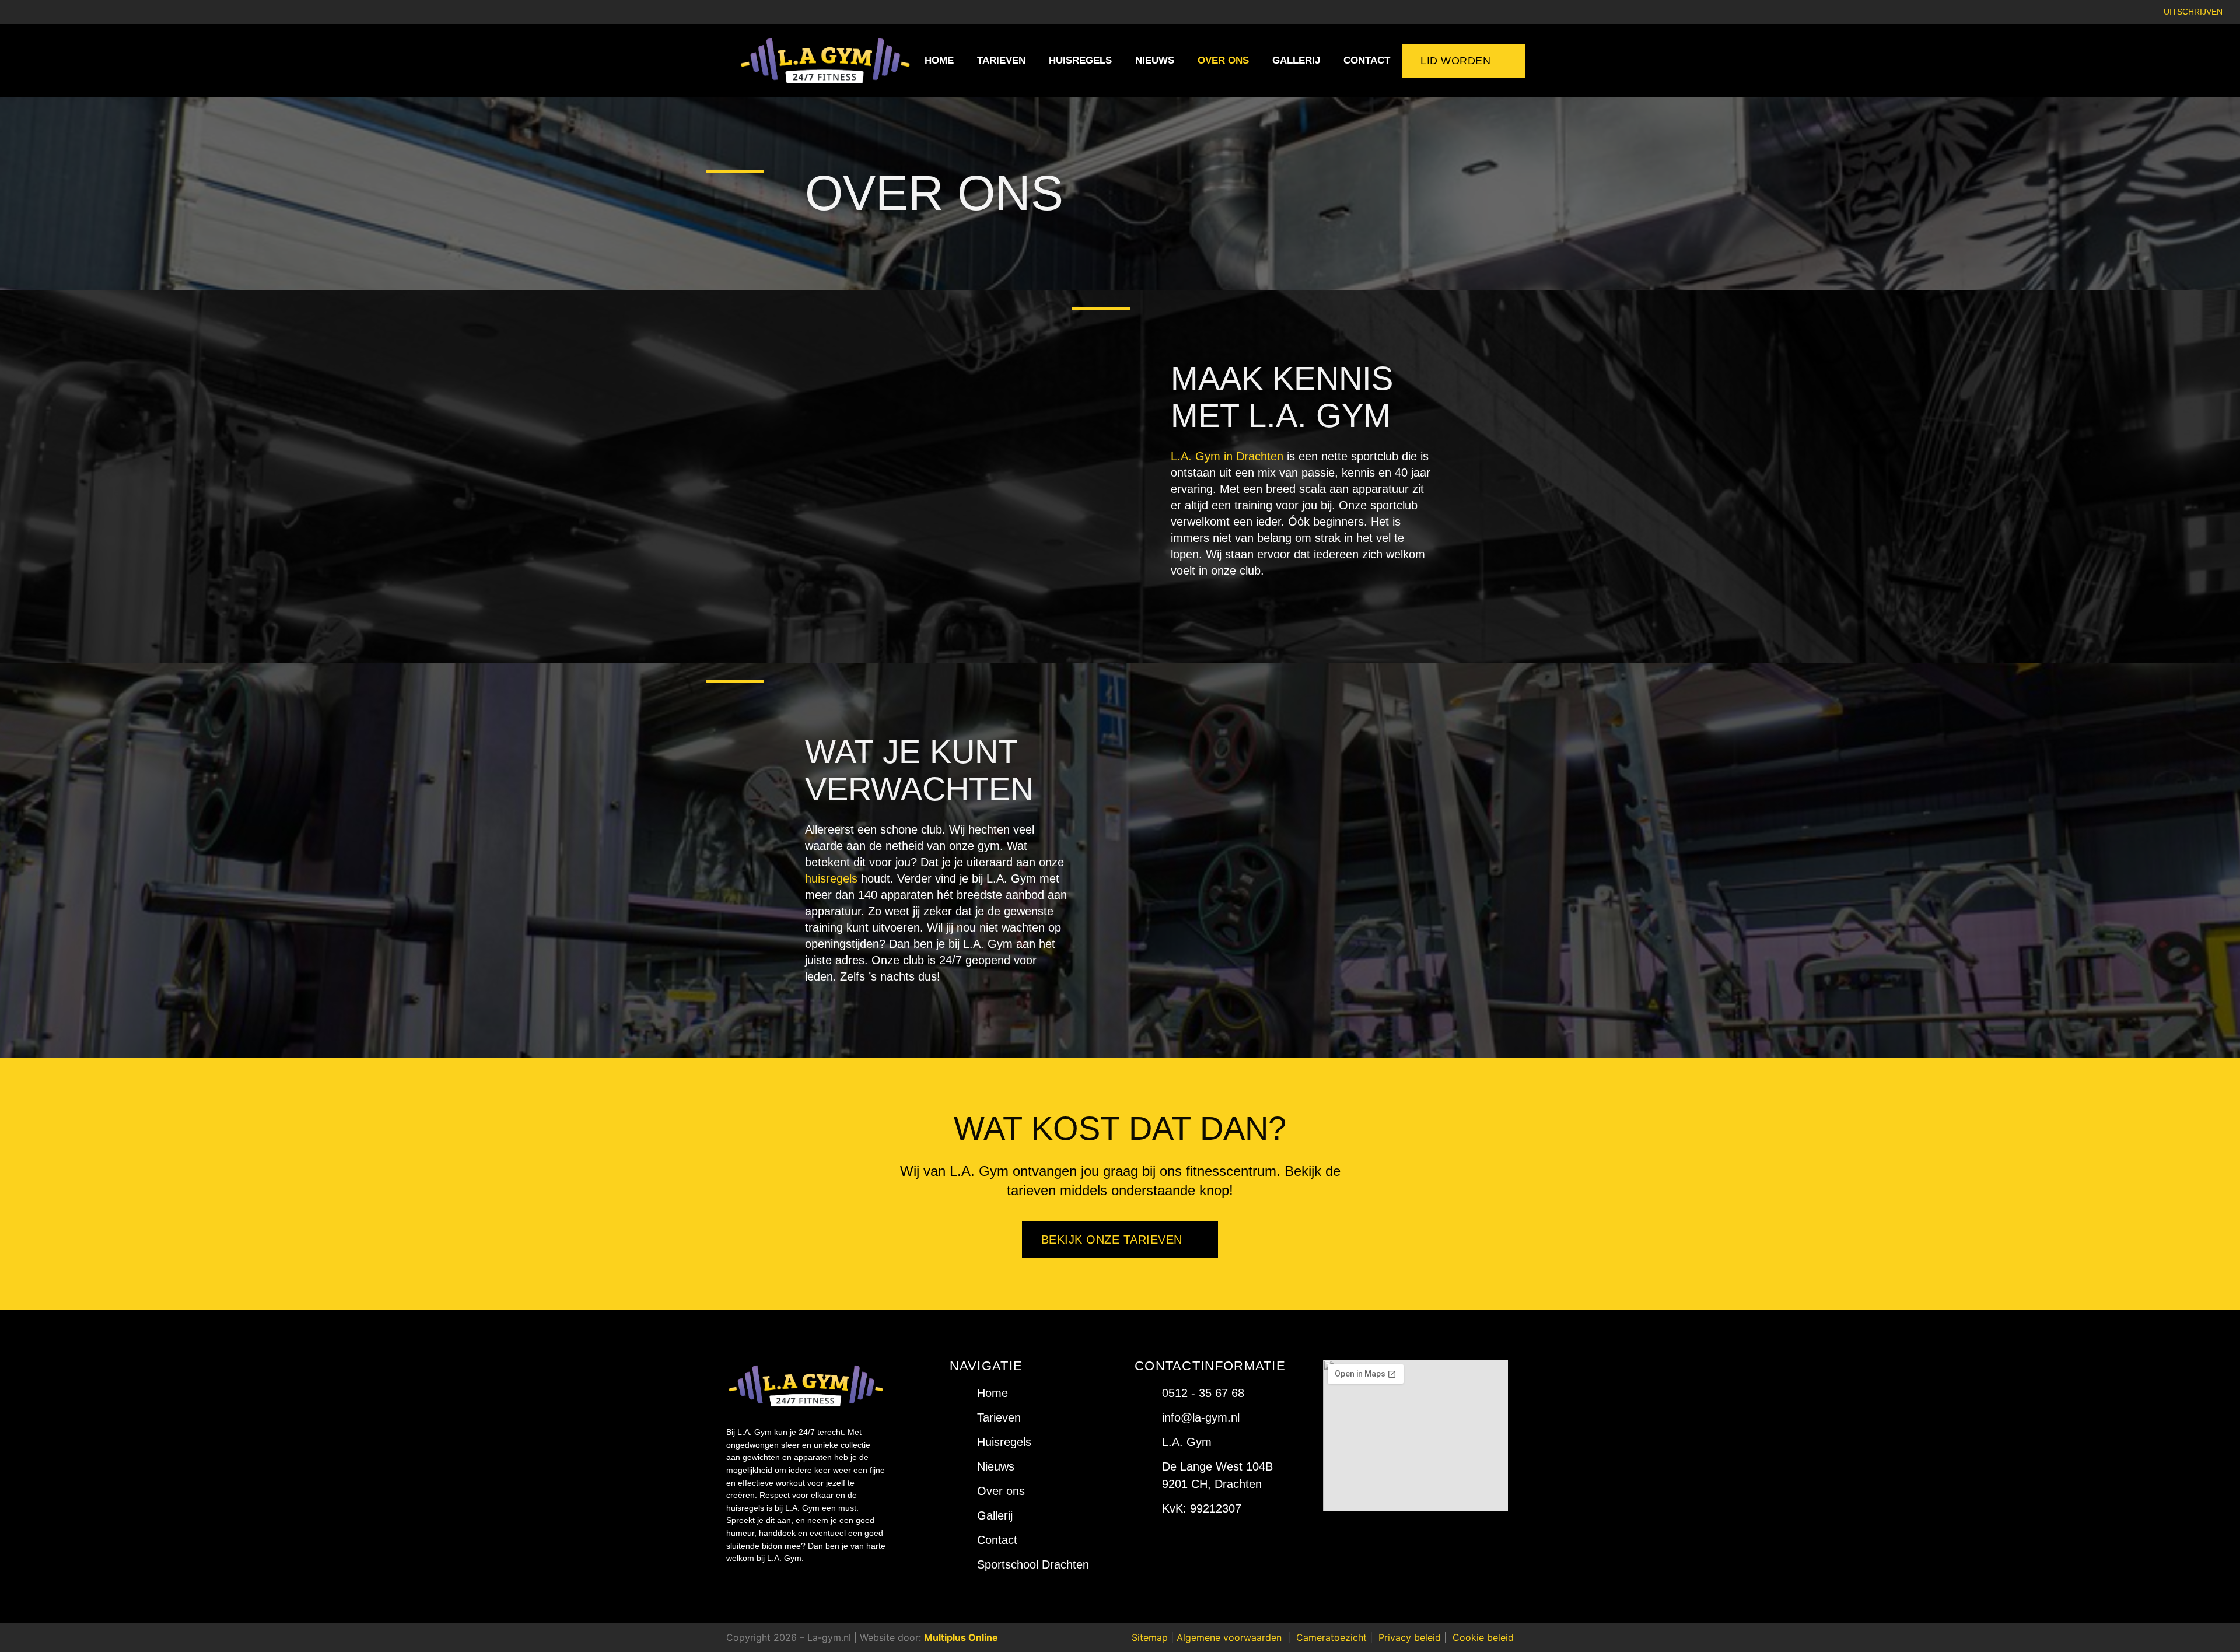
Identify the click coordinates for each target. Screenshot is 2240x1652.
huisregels (831, 878)
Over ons (1223, 60)
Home (939, 60)
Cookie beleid (1483, 1637)
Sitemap (1150, 1637)
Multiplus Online (961, 1637)
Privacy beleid (1410, 1637)
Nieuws (1155, 60)
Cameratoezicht (1331, 1637)
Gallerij (1296, 60)
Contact (1367, 60)
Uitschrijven (2193, 12)
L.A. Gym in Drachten (1227, 456)
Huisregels (1080, 60)
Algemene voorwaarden (1229, 1637)
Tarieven (1001, 60)
